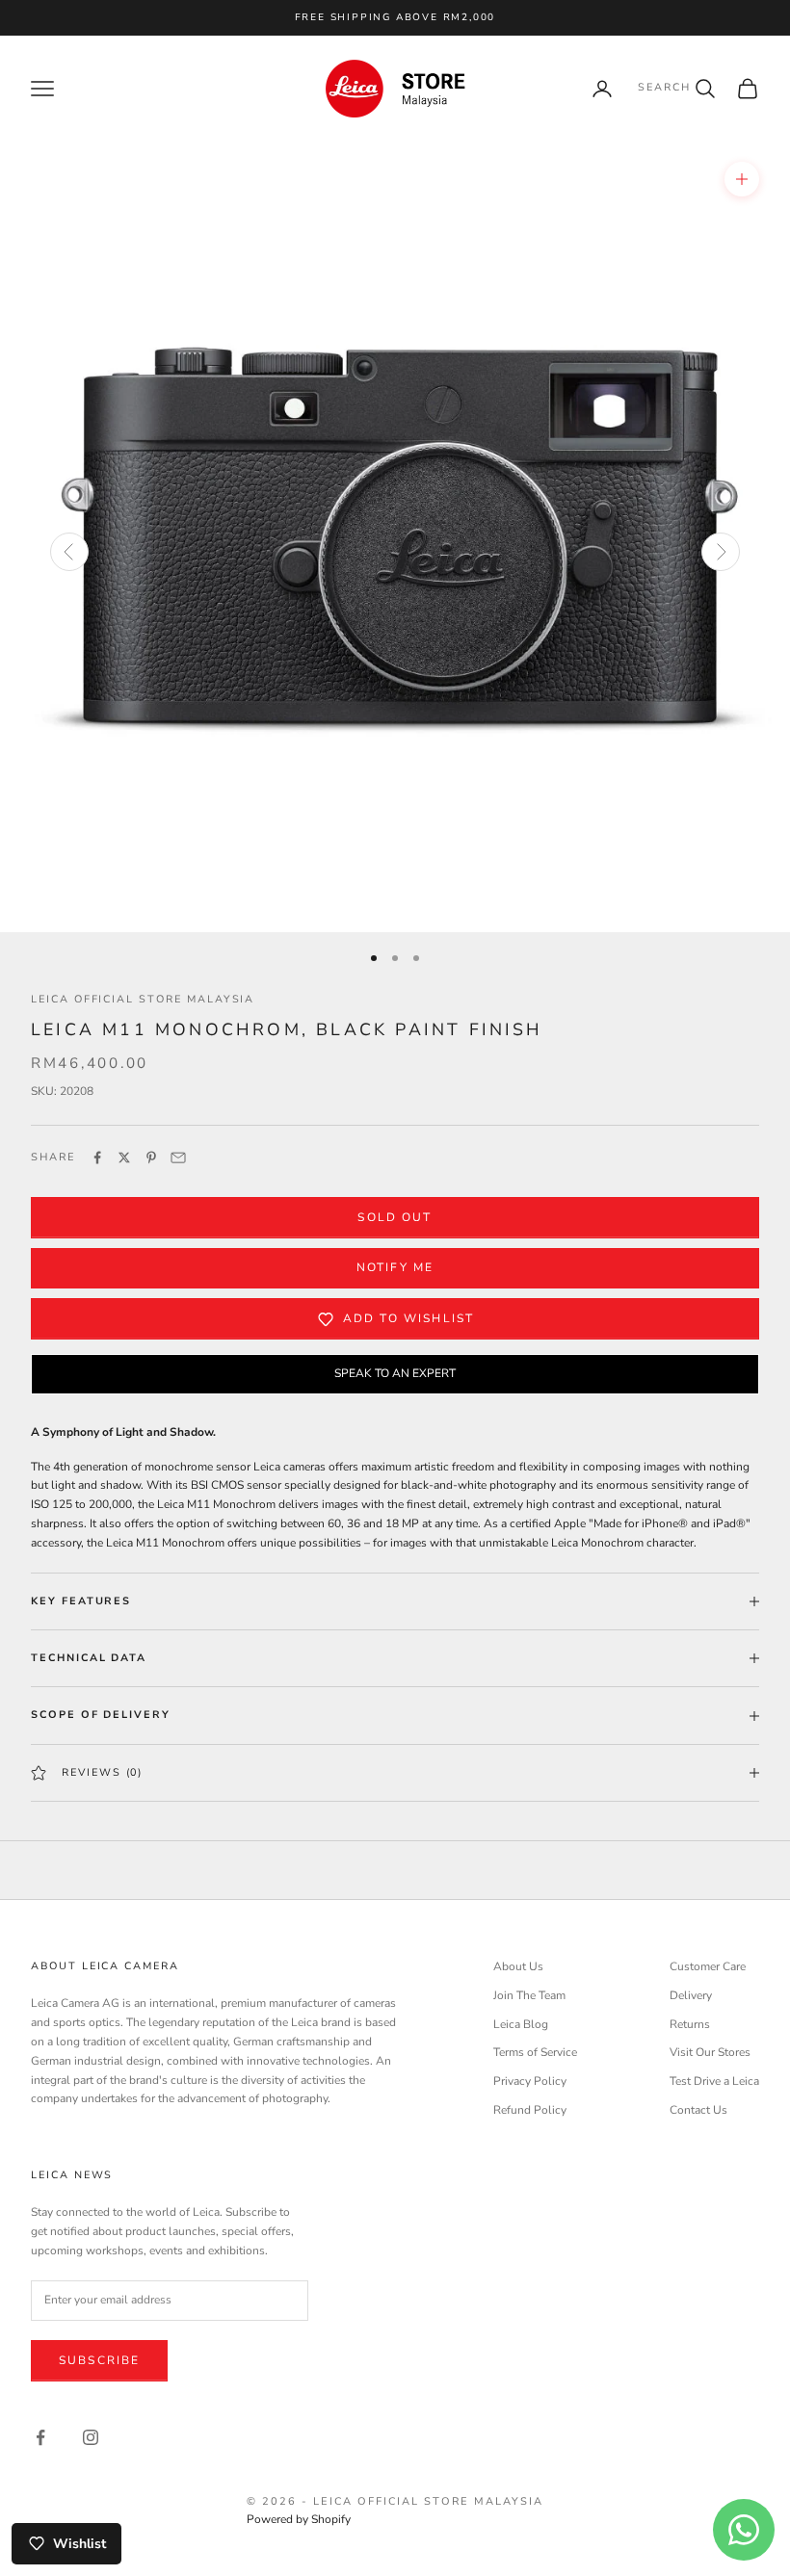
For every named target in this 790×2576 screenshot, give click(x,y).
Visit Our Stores (710, 2052)
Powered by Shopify (299, 2519)
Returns (690, 2024)
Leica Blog (521, 2024)
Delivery (691, 1995)
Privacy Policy (530, 2081)
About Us (518, 1966)
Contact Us (698, 2110)
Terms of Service (535, 2052)
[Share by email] (178, 1158)
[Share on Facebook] (97, 1158)
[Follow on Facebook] (40, 2437)
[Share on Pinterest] (151, 1158)
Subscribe (99, 2360)
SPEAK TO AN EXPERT (395, 1373)
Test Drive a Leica (714, 2081)
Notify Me (395, 1267)
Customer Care (708, 1966)
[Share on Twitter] (124, 1158)
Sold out (395, 1217)
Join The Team (529, 1995)
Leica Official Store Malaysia (143, 999)
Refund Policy (530, 2110)
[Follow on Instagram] (91, 2437)
